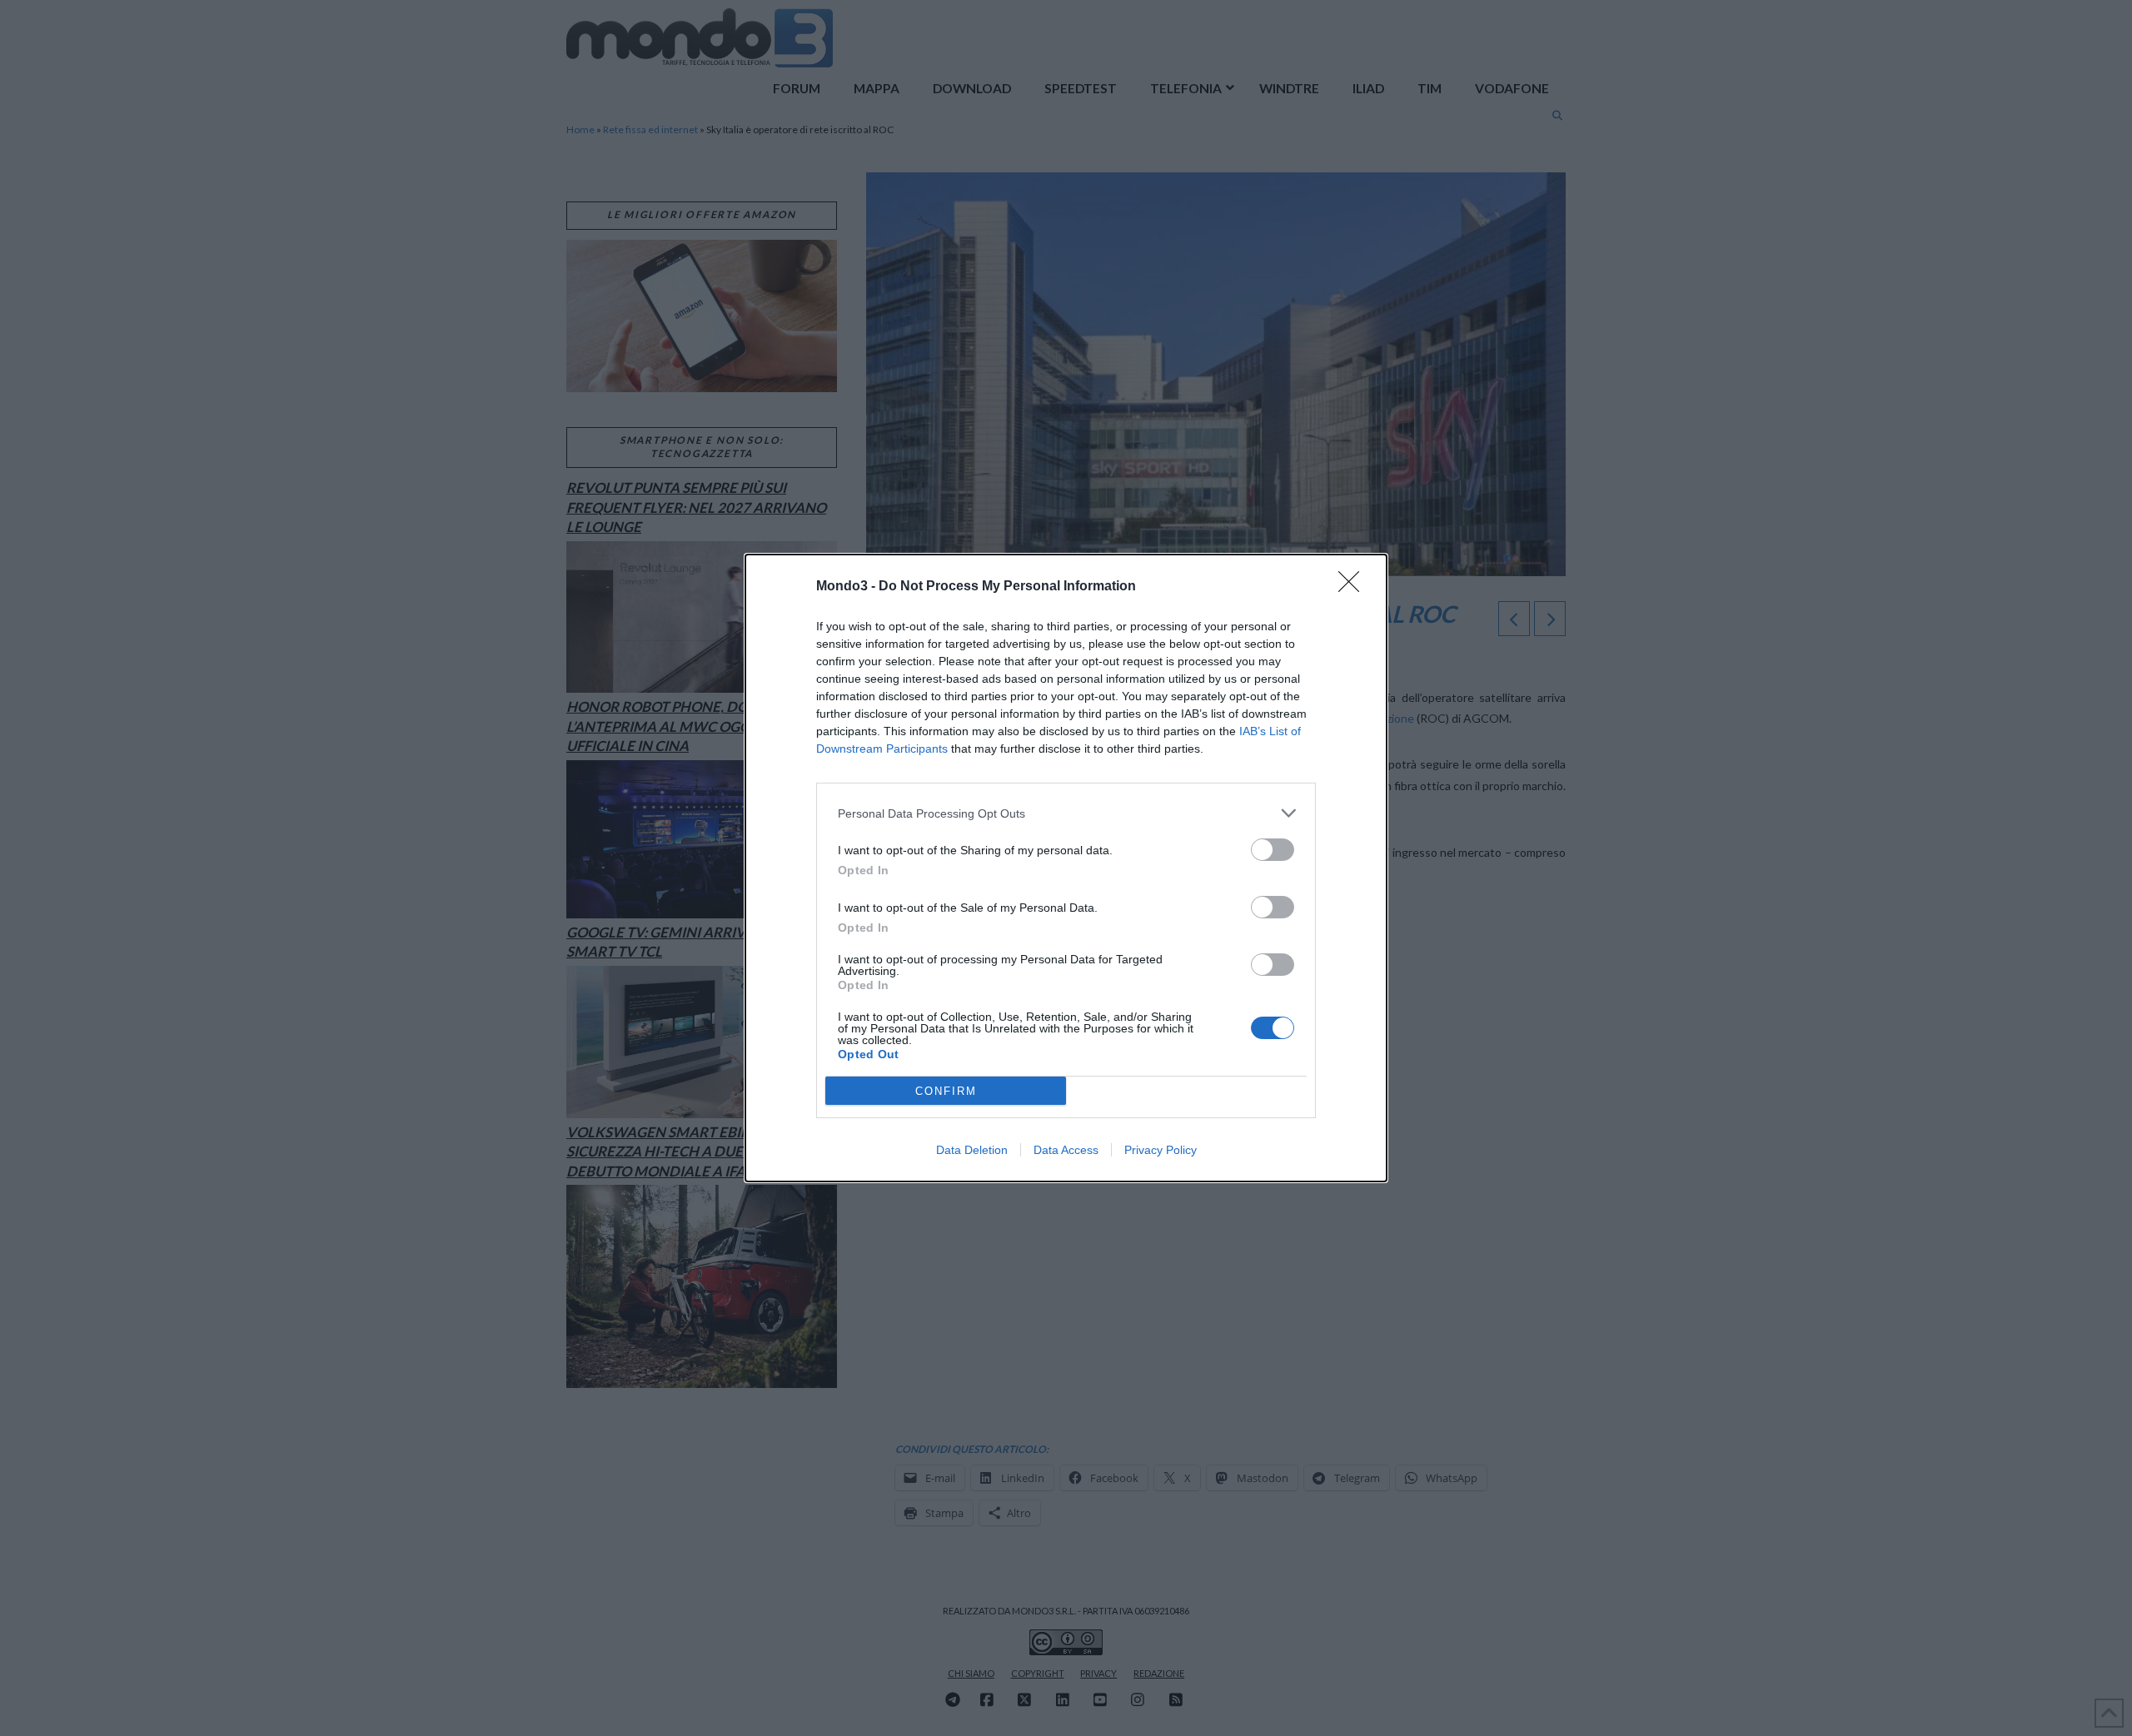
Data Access (1066, 1150)
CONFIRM (946, 1091)
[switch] (1273, 850)
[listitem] (1066, 813)
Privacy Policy (1161, 1150)
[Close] (1354, 587)
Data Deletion (972, 1150)
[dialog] (1066, 868)
